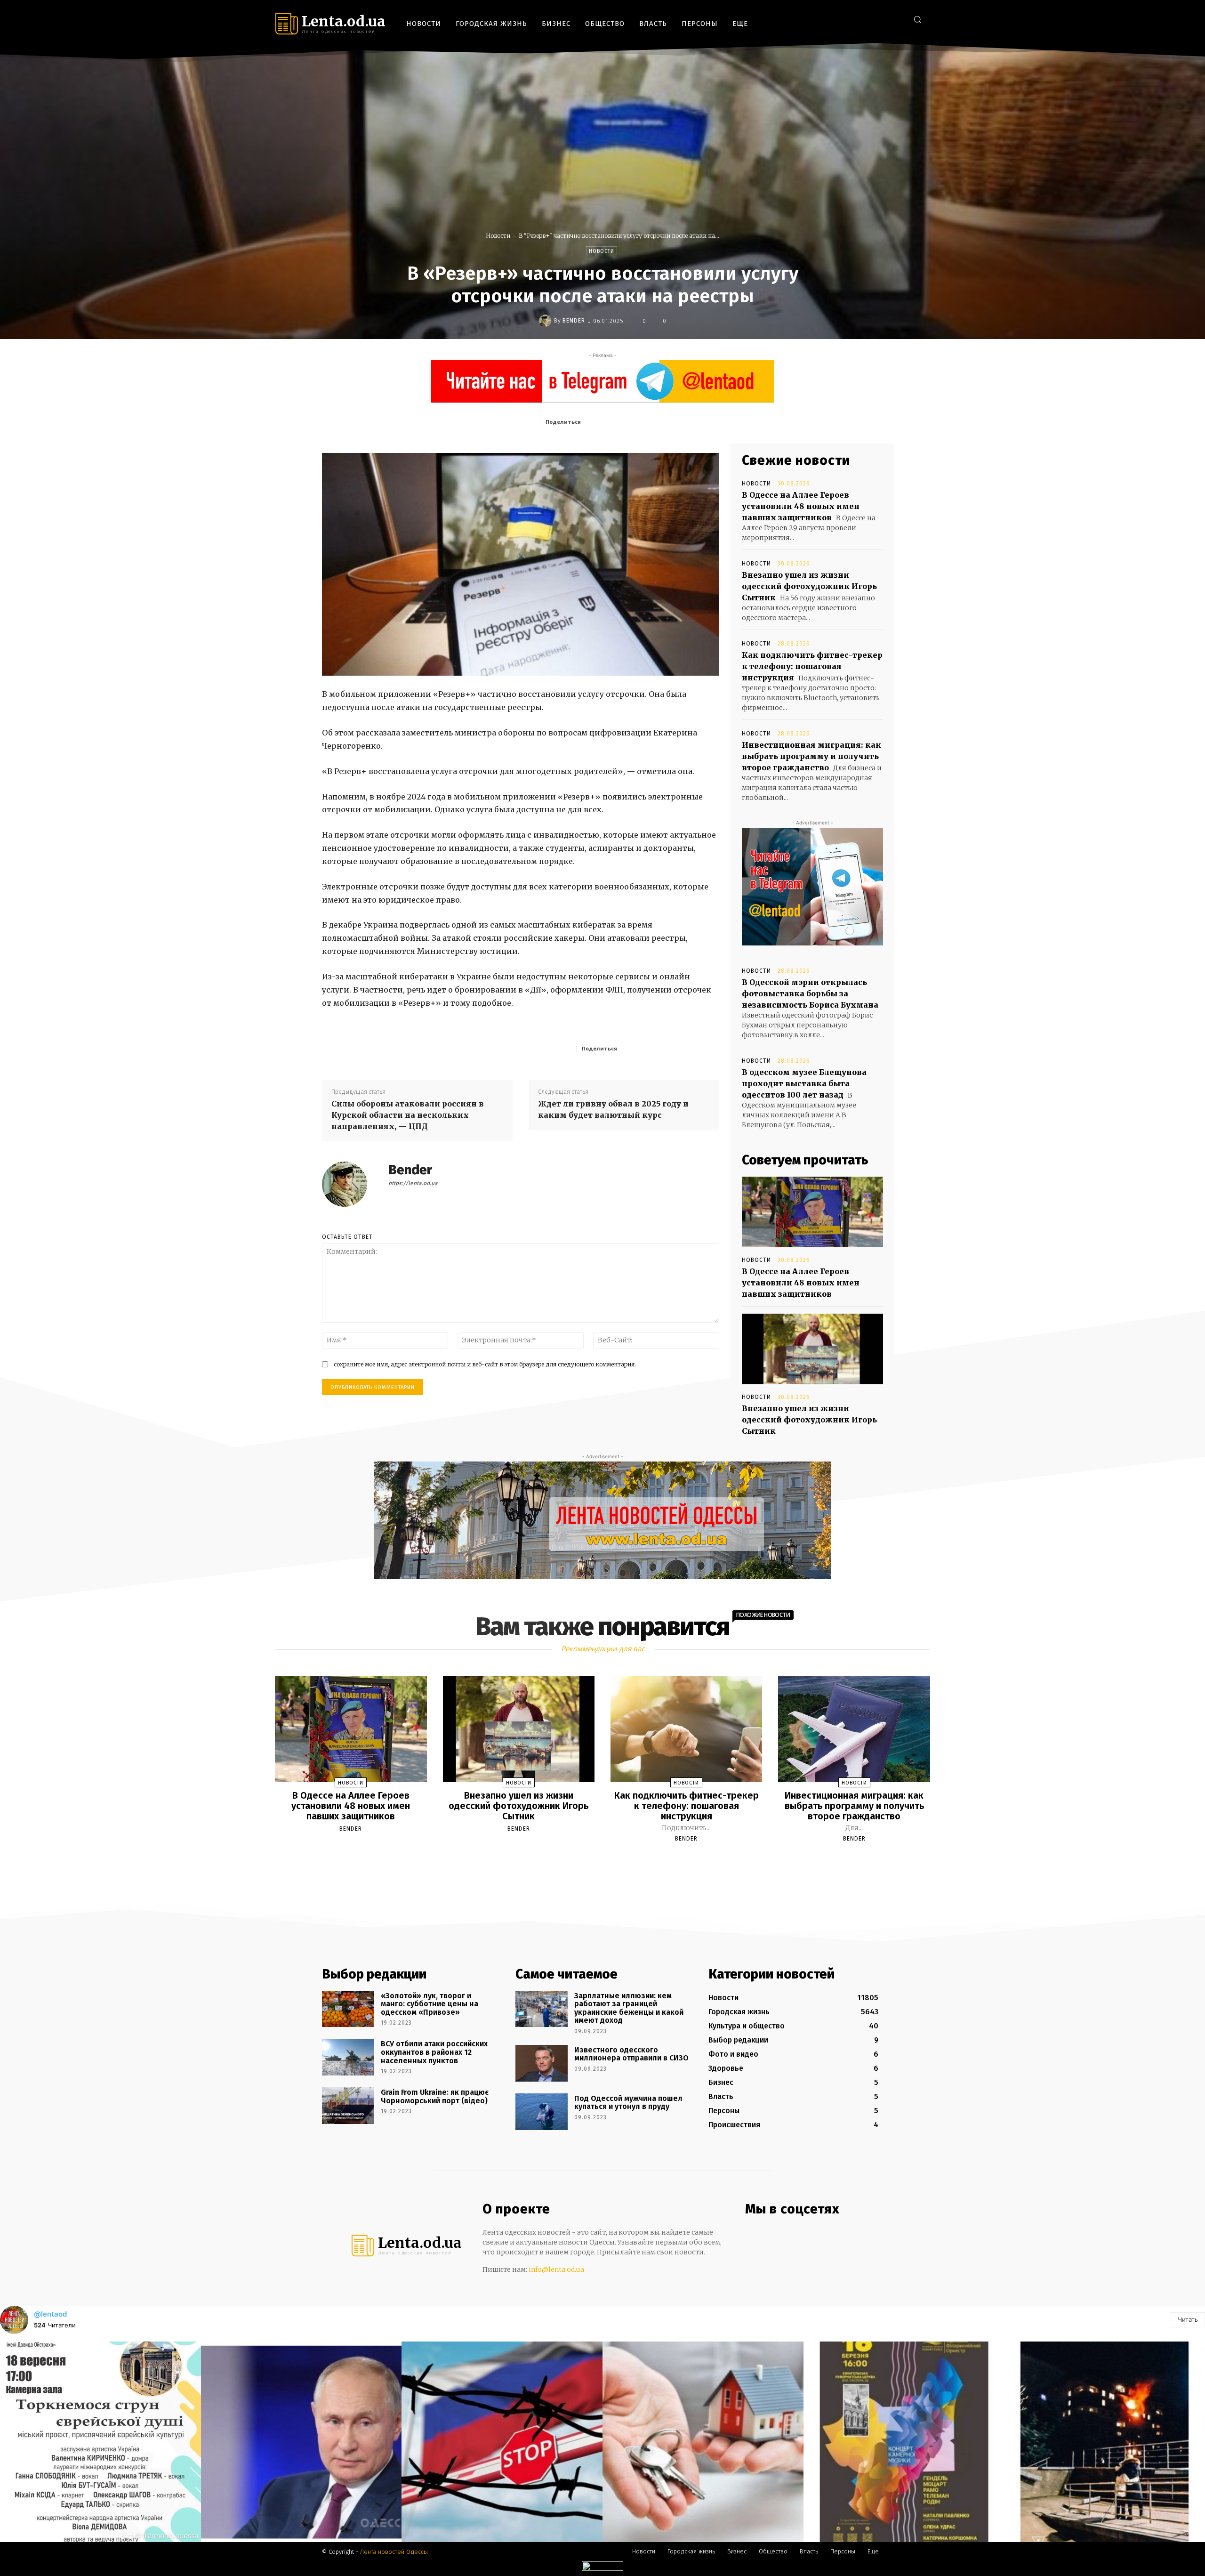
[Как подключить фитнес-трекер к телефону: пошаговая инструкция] (686, 1729)
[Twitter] (896, 19)
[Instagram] (868, 19)
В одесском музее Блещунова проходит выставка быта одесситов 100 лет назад (804, 1083)
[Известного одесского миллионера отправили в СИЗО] (542, 2063)
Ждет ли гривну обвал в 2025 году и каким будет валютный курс (613, 1109)
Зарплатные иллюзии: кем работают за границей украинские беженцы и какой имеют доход (629, 2008)
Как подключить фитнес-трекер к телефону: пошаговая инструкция (812, 666)
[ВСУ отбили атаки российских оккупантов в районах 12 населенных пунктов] (348, 2057)
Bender (574, 321)
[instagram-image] (100, 2442)
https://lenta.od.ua (413, 1183)
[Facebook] (854, 19)
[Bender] (546, 321)
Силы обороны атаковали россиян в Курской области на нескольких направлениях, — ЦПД (408, 1115)
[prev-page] (591, 1861)
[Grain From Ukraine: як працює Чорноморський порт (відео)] (348, 2106)
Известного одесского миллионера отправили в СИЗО (631, 2054)
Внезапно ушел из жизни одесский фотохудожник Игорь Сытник (809, 586)
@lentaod (50, 2314)
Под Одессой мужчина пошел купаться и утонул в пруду (628, 2103)
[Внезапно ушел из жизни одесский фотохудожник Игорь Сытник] (812, 1349)
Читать (1188, 2319)
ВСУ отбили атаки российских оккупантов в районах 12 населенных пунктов (434, 2052)
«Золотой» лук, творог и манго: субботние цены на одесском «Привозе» (430, 2004)
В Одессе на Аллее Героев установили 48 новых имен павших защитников (801, 506)
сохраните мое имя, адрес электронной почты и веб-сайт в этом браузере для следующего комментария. (485, 1364)
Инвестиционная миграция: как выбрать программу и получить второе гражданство (811, 756)
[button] (917, 19)
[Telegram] (882, 19)
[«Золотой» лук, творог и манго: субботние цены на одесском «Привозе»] (348, 2009)
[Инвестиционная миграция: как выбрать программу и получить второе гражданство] (854, 1729)
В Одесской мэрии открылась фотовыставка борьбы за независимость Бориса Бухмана (810, 993)
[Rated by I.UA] (602, 2568)
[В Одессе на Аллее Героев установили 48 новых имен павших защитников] (812, 1212)
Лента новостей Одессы (394, 2552)
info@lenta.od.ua (556, 2269)
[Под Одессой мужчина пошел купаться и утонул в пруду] (542, 2112)
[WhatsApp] (674, 421)
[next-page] (611, 1861)
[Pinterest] (652, 421)
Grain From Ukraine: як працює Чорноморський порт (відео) (435, 2096)
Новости (498, 236)
